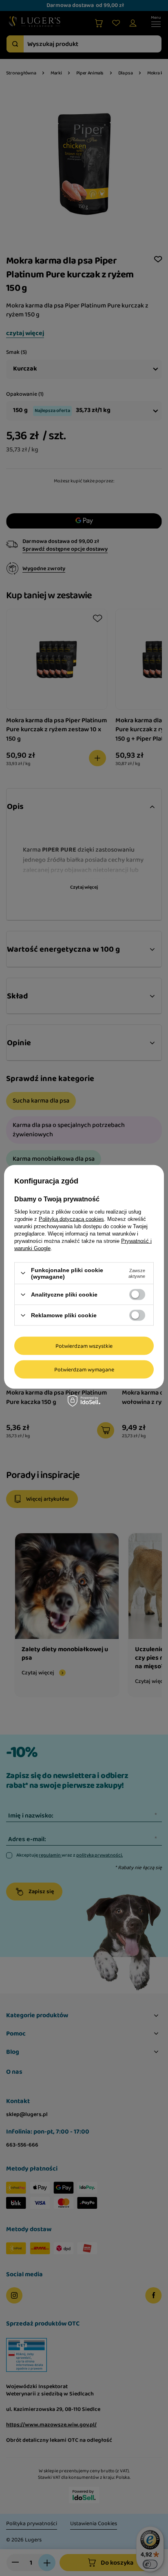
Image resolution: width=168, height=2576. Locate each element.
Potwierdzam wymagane (84, 1369)
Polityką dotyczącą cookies (71, 1219)
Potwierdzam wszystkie (84, 1346)
